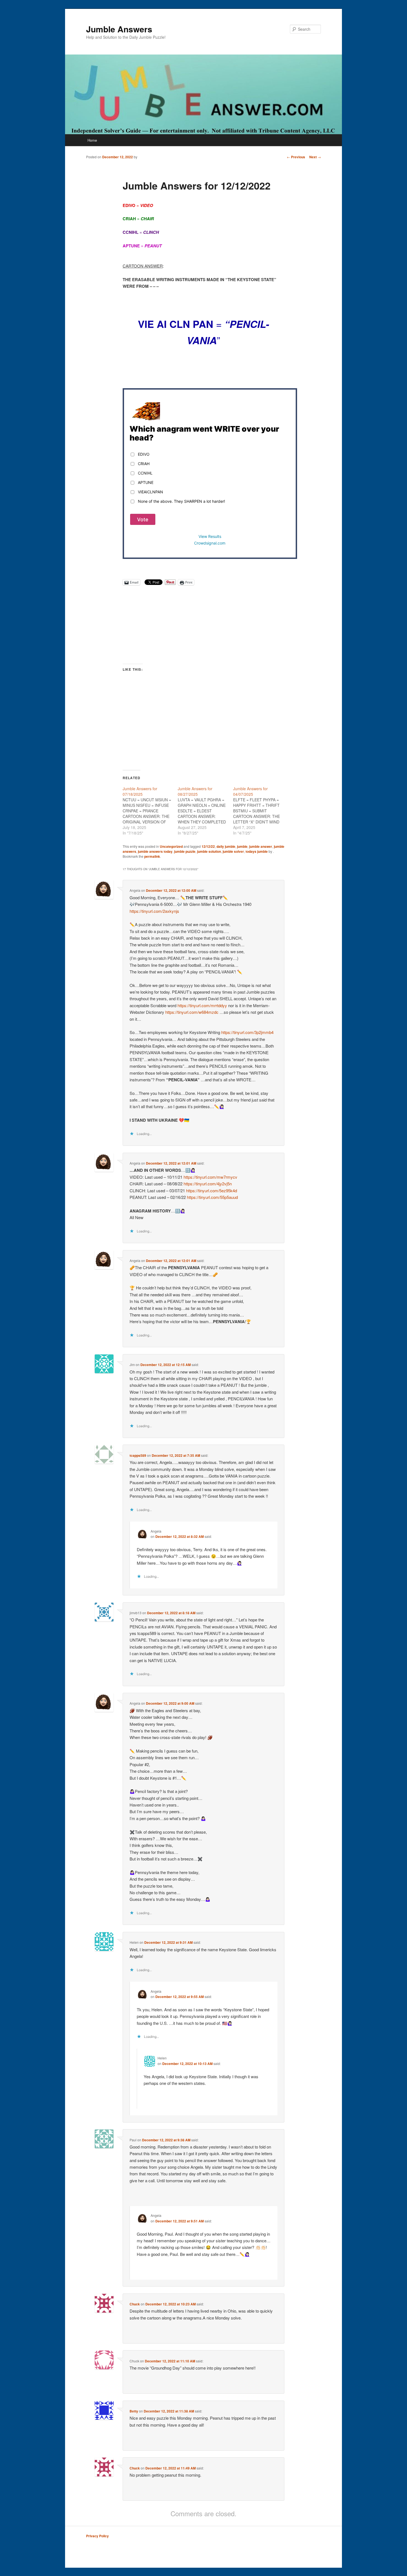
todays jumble (257, 851)
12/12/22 (208, 846)
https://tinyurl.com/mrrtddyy (202, 1005)
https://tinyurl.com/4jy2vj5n (208, 1184)
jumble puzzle (185, 851)
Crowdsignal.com (210, 543)
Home (92, 140)
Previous (296, 157)
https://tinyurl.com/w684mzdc (192, 1012)
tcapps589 (138, 1455)
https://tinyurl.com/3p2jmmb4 (247, 1032)
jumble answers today (155, 851)
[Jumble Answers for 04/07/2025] (261, 811)
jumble (242, 846)
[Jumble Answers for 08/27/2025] (205, 811)
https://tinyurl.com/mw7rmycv (210, 1177)
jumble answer (261, 846)
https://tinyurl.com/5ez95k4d (212, 1190)
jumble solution (209, 851)
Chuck (135, 2304)
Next (315, 157)
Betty (134, 2411)
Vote (143, 519)
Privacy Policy (97, 2536)
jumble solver (233, 851)
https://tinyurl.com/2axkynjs (154, 911)
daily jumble (226, 846)
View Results (210, 536)
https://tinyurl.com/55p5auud (212, 1197)
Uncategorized (171, 846)
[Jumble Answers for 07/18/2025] (150, 811)
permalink (152, 856)
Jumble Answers (119, 29)
